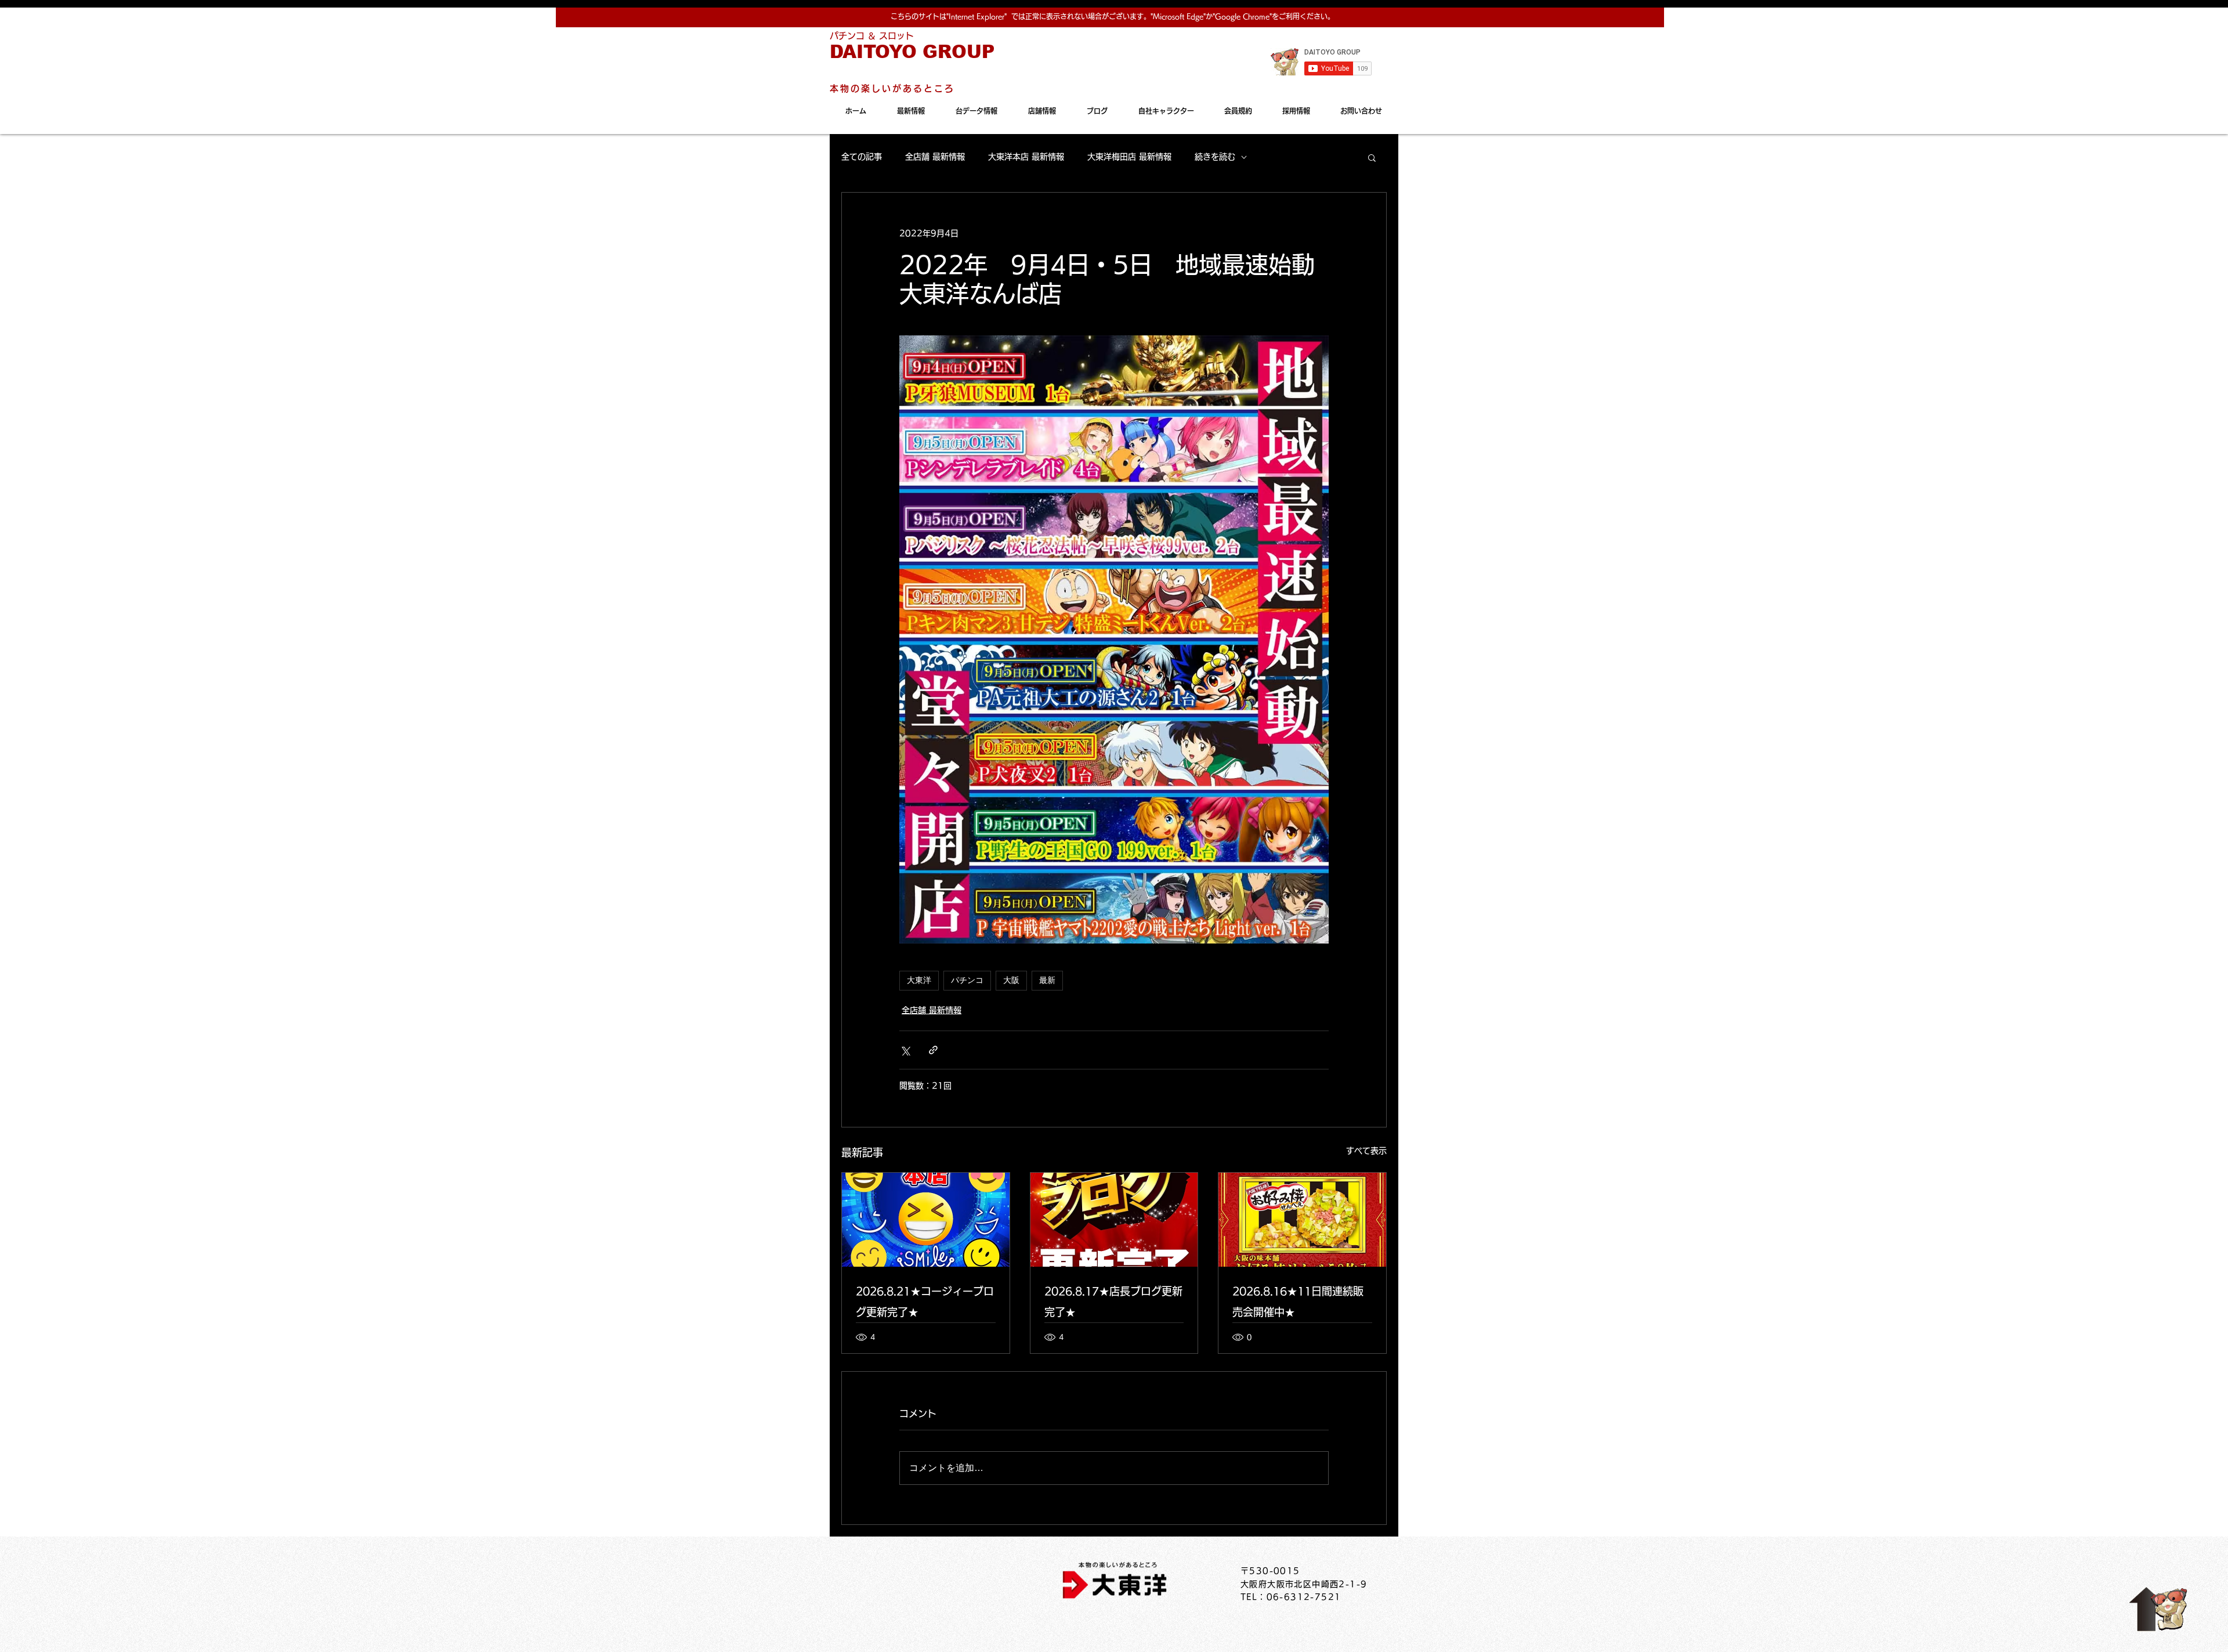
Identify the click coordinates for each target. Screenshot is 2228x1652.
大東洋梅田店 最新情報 (1129, 157)
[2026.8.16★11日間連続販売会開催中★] (1302, 1220)
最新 (1047, 980)
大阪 (1011, 980)
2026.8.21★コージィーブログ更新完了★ (925, 1302)
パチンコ (967, 980)
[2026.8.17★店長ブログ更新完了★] (1114, 1220)
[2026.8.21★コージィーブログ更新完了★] (926, 1220)
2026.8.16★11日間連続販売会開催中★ (1298, 1302)
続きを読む (1215, 157)
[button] (1372, 157)
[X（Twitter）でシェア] (905, 1050)
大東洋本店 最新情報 (1026, 157)
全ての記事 (862, 157)
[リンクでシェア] (933, 1050)
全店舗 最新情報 (935, 157)
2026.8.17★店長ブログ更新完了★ (1113, 1302)
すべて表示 (1366, 1151)
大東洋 (919, 980)
